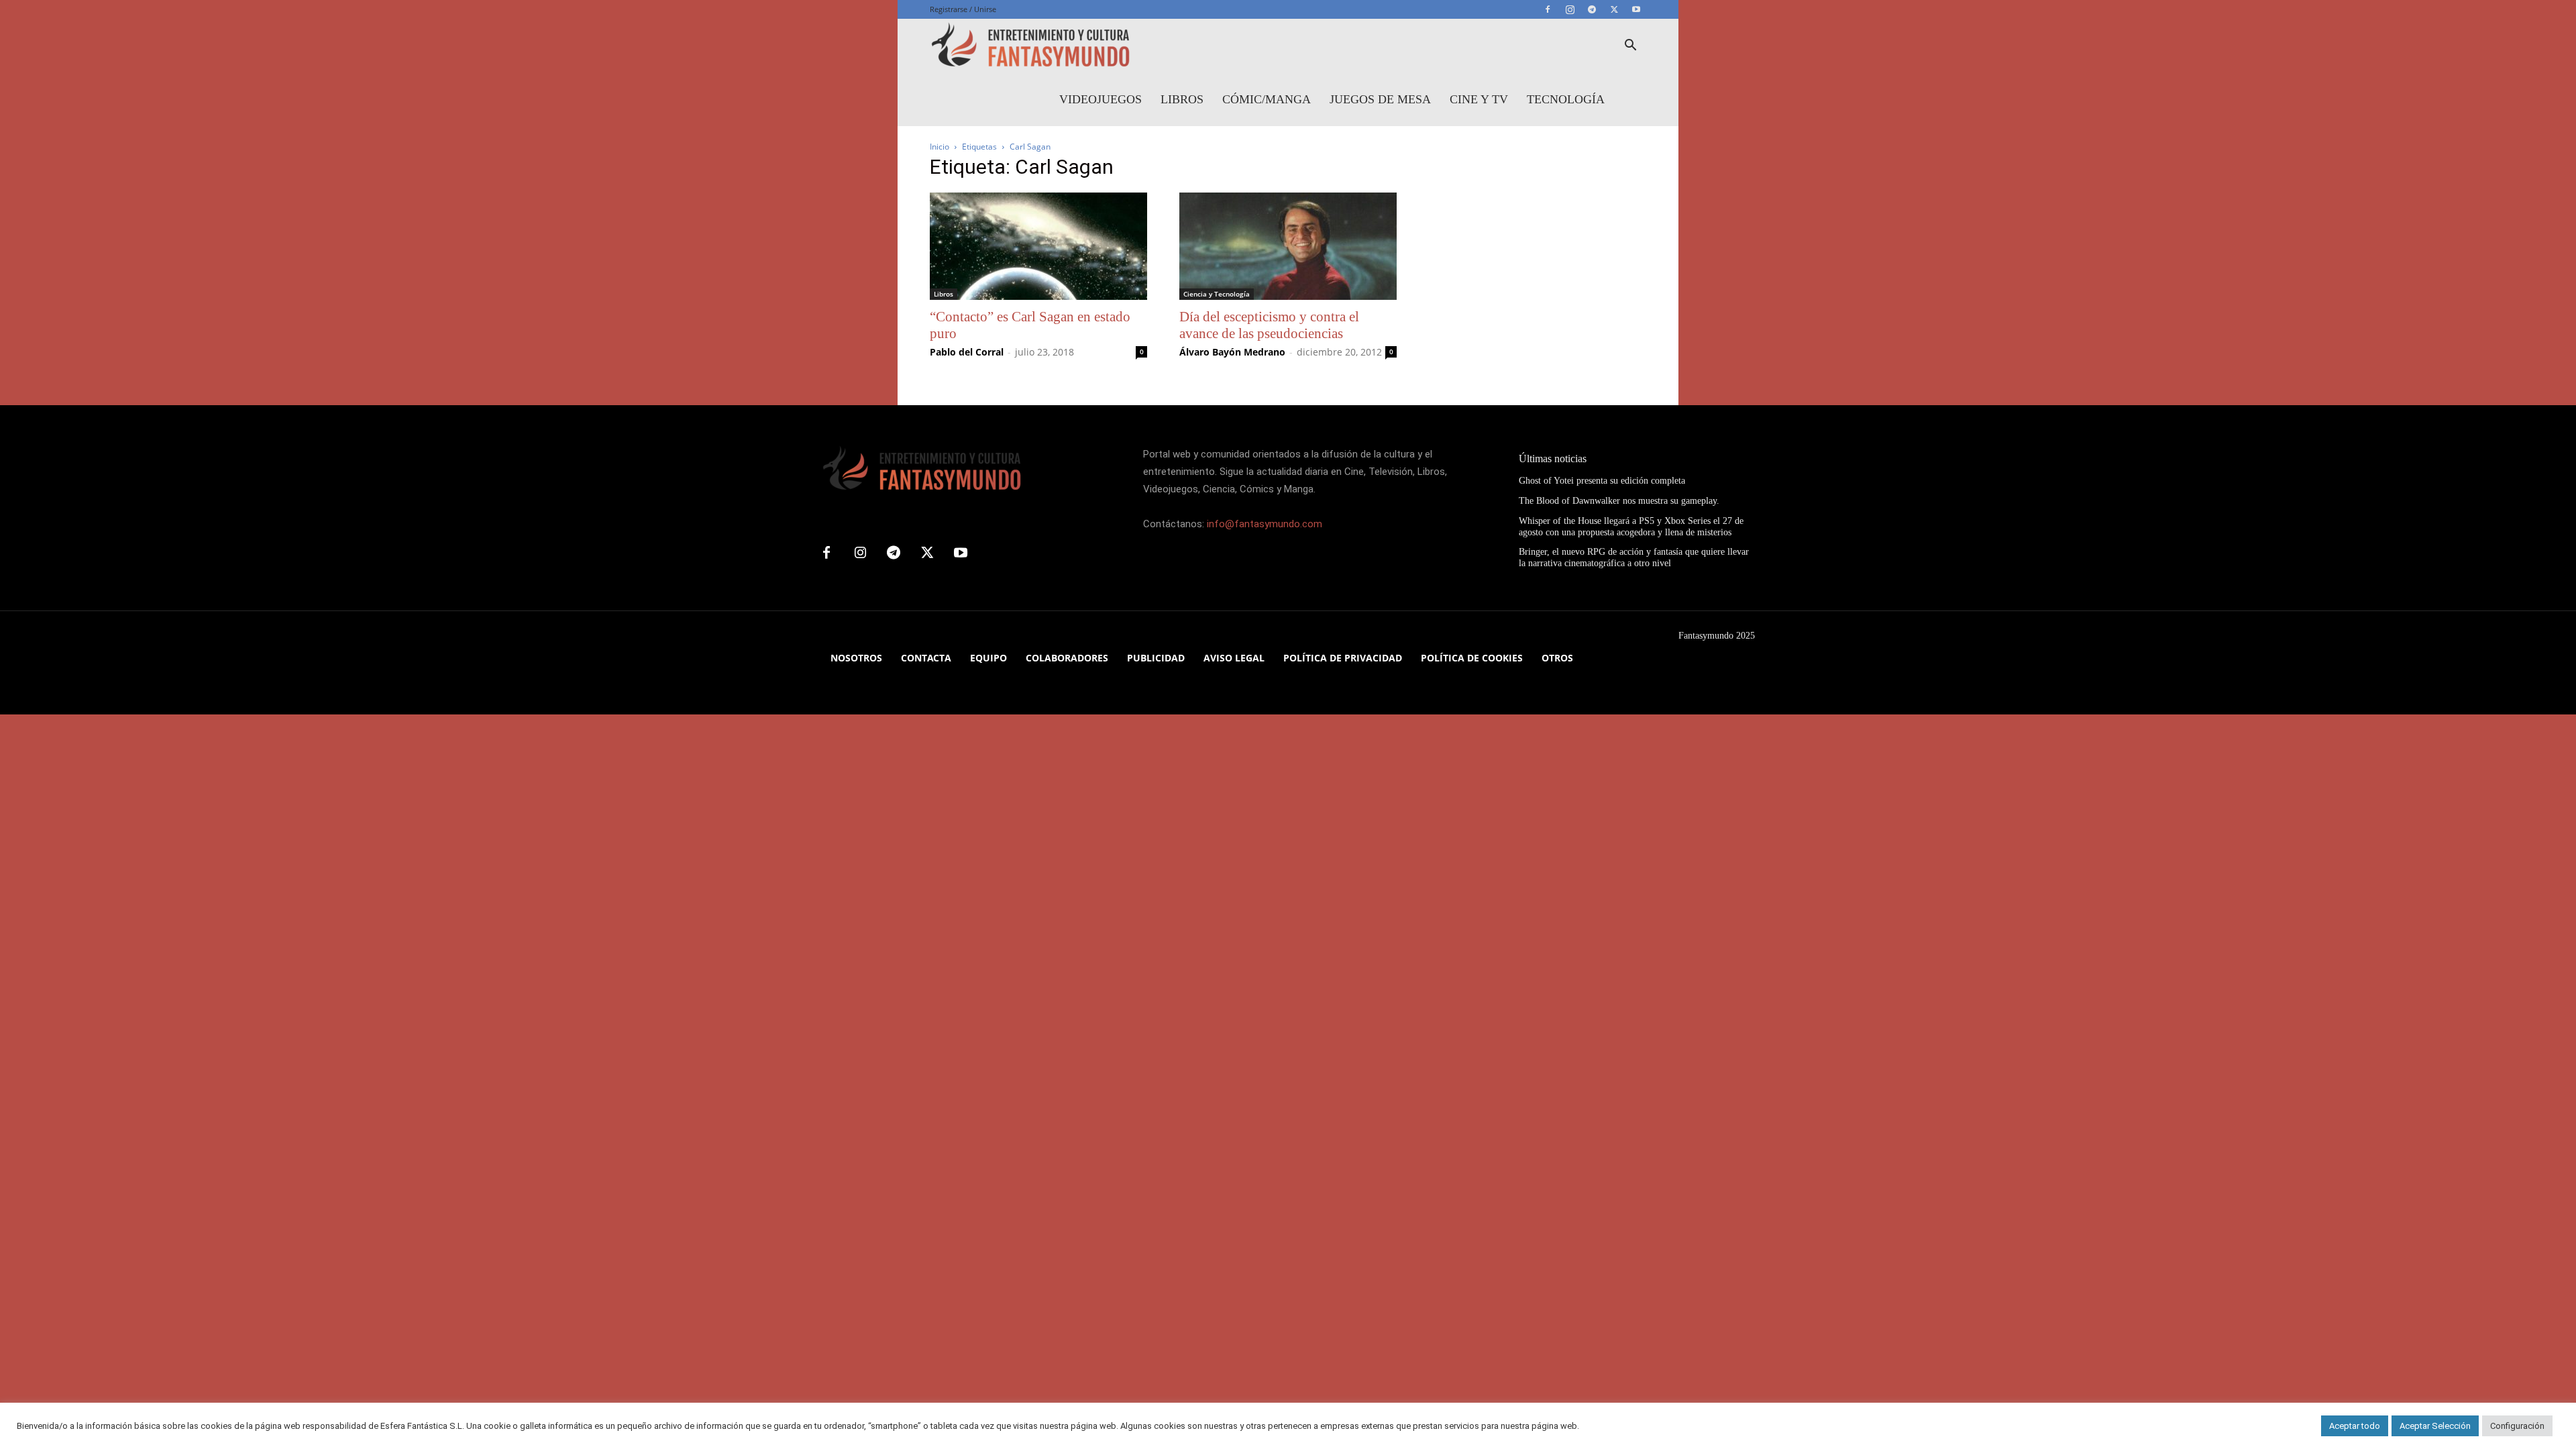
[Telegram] (1592, 9)
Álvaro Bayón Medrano (1232, 352)
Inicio (940, 147)
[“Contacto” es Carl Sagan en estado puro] (1038, 246)
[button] (1630, 47)
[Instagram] (1570, 9)
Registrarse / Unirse (963, 9)
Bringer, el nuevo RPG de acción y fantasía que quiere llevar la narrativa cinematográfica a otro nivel (1634, 557)
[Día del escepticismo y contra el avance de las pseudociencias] (1288, 246)
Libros (1182, 99)
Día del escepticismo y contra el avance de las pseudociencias (1269, 325)
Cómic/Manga (1267, 99)
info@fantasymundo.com (1265, 524)
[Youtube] (1636, 9)
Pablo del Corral (967, 352)
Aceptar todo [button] (2355, 1426)
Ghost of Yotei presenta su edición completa (1602, 481)
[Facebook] (1548, 9)
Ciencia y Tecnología (1217, 294)
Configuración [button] (2517, 1426)
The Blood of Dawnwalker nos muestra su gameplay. (1619, 501)
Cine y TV (1479, 99)
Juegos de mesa (1380, 99)
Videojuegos (1101, 99)
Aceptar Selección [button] (2435, 1426)
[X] (1614, 9)
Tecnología (1566, 99)
